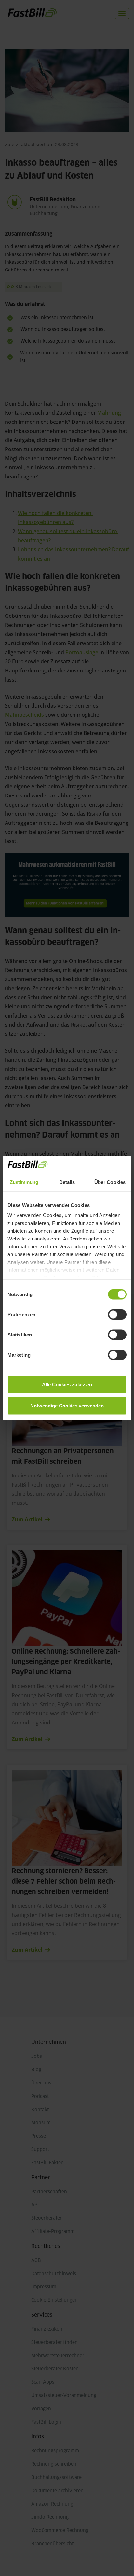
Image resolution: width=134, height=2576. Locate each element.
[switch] (117, 1314)
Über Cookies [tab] (110, 1182)
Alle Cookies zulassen (67, 1384)
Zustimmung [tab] (24, 1182)
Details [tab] (67, 1182)
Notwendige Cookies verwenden (67, 1406)
